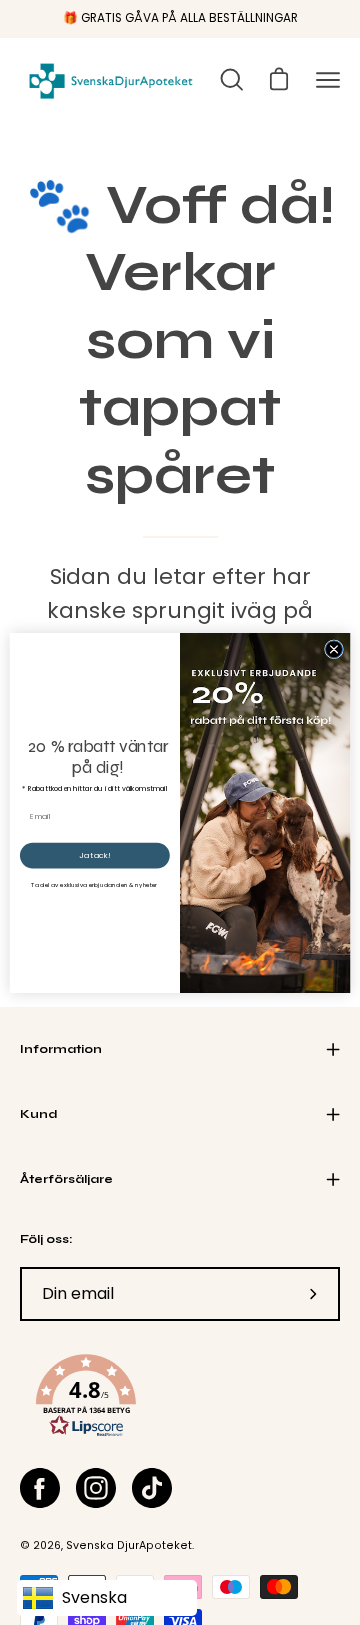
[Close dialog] (333, 648)
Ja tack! (94, 854)
